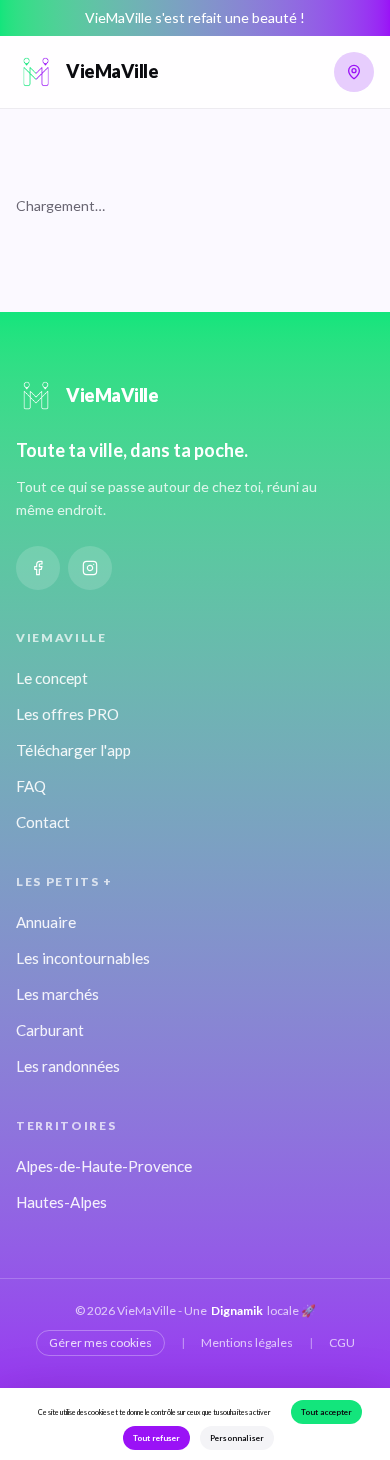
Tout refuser (156, 1438)
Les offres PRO (67, 714)
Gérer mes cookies (100, 1342)
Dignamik (237, 1310)
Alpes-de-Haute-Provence (104, 1166)
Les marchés (57, 994)
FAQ (31, 786)
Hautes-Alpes (61, 1202)
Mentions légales (247, 1342)
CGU (342, 1342)
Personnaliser (237, 1438)
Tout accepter (326, 1412)
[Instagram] (90, 568)
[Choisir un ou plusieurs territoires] (354, 72)
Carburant (50, 1030)
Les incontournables (83, 958)
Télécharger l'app (73, 750)
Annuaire (46, 922)
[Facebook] (38, 568)
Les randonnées (68, 1066)
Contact (43, 822)
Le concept (52, 678)
